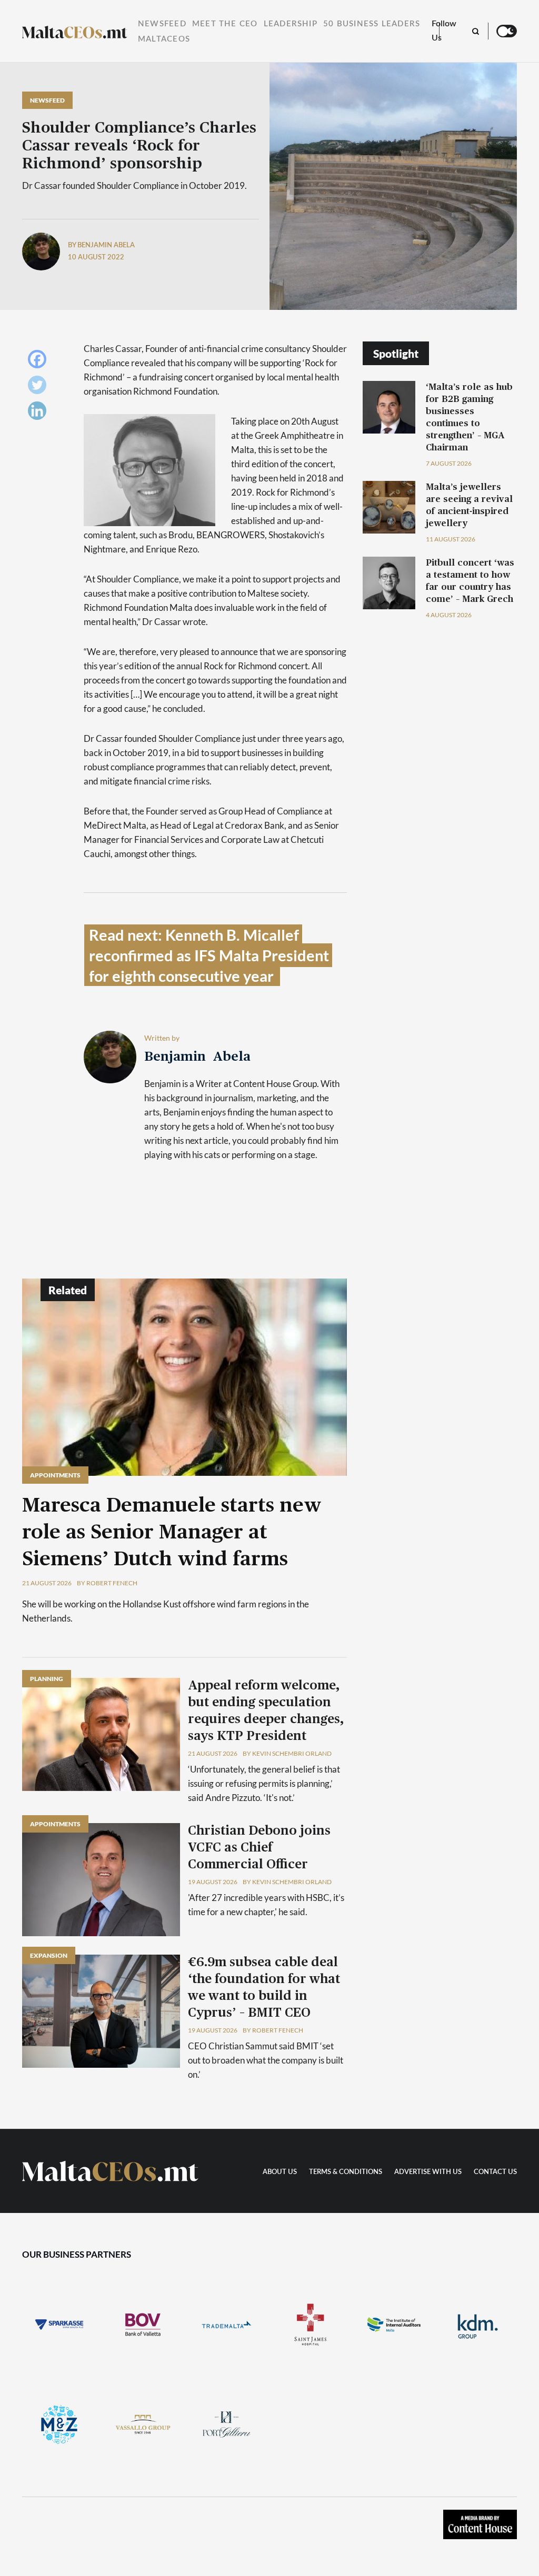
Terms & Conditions (346, 2172)
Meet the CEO (225, 24)
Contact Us (495, 2172)
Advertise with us (428, 2172)
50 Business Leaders (372, 24)
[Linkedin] (40, 413)
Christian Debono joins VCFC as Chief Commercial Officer (259, 1848)
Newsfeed (162, 24)
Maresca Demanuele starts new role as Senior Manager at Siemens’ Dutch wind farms (172, 1533)
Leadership (291, 24)
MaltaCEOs (164, 39)
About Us (280, 2172)
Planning (47, 1679)
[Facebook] (40, 362)
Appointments (55, 1475)
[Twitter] (40, 388)
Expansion (49, 1955)
